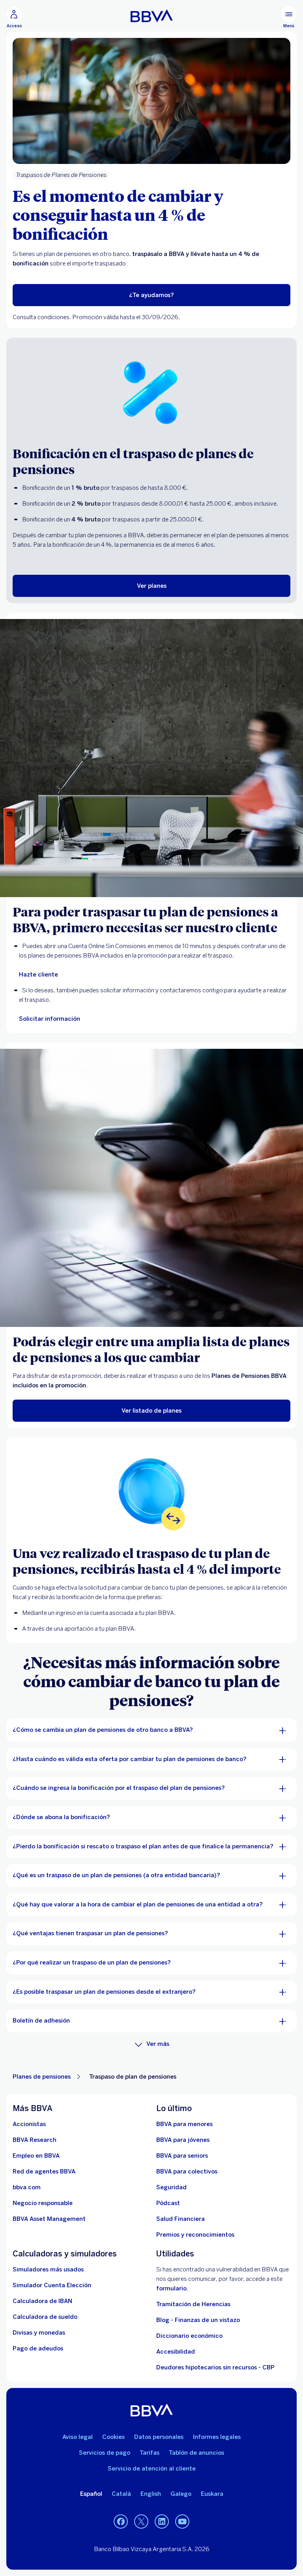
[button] (14, 17)
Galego (181, 2494)
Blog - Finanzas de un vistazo (198, 2320)
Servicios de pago (105, 2453)
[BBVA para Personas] (152, 16)
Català (121, 2494)
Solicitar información (50, 1019)
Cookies (113, 2437)
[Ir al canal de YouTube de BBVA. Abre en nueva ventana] (182, 2522)
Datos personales (159, 2437)
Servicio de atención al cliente (152, 2469)
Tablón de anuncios (196, 2453)
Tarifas (150, 2453)
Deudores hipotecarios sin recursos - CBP (215, 2367)
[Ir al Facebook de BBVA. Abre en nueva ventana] (121, 2522)
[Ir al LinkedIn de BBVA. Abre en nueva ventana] (162, 2522)
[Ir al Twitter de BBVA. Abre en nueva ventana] (141, 2522)
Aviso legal (78, 2437)
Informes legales (217, 2437)
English (151, 2494)
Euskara (212, 2494)
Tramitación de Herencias (193, 2304)
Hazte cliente (38, 975)
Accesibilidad (176, 2352)
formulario (171, 2288)
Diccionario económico (189, 2336)
